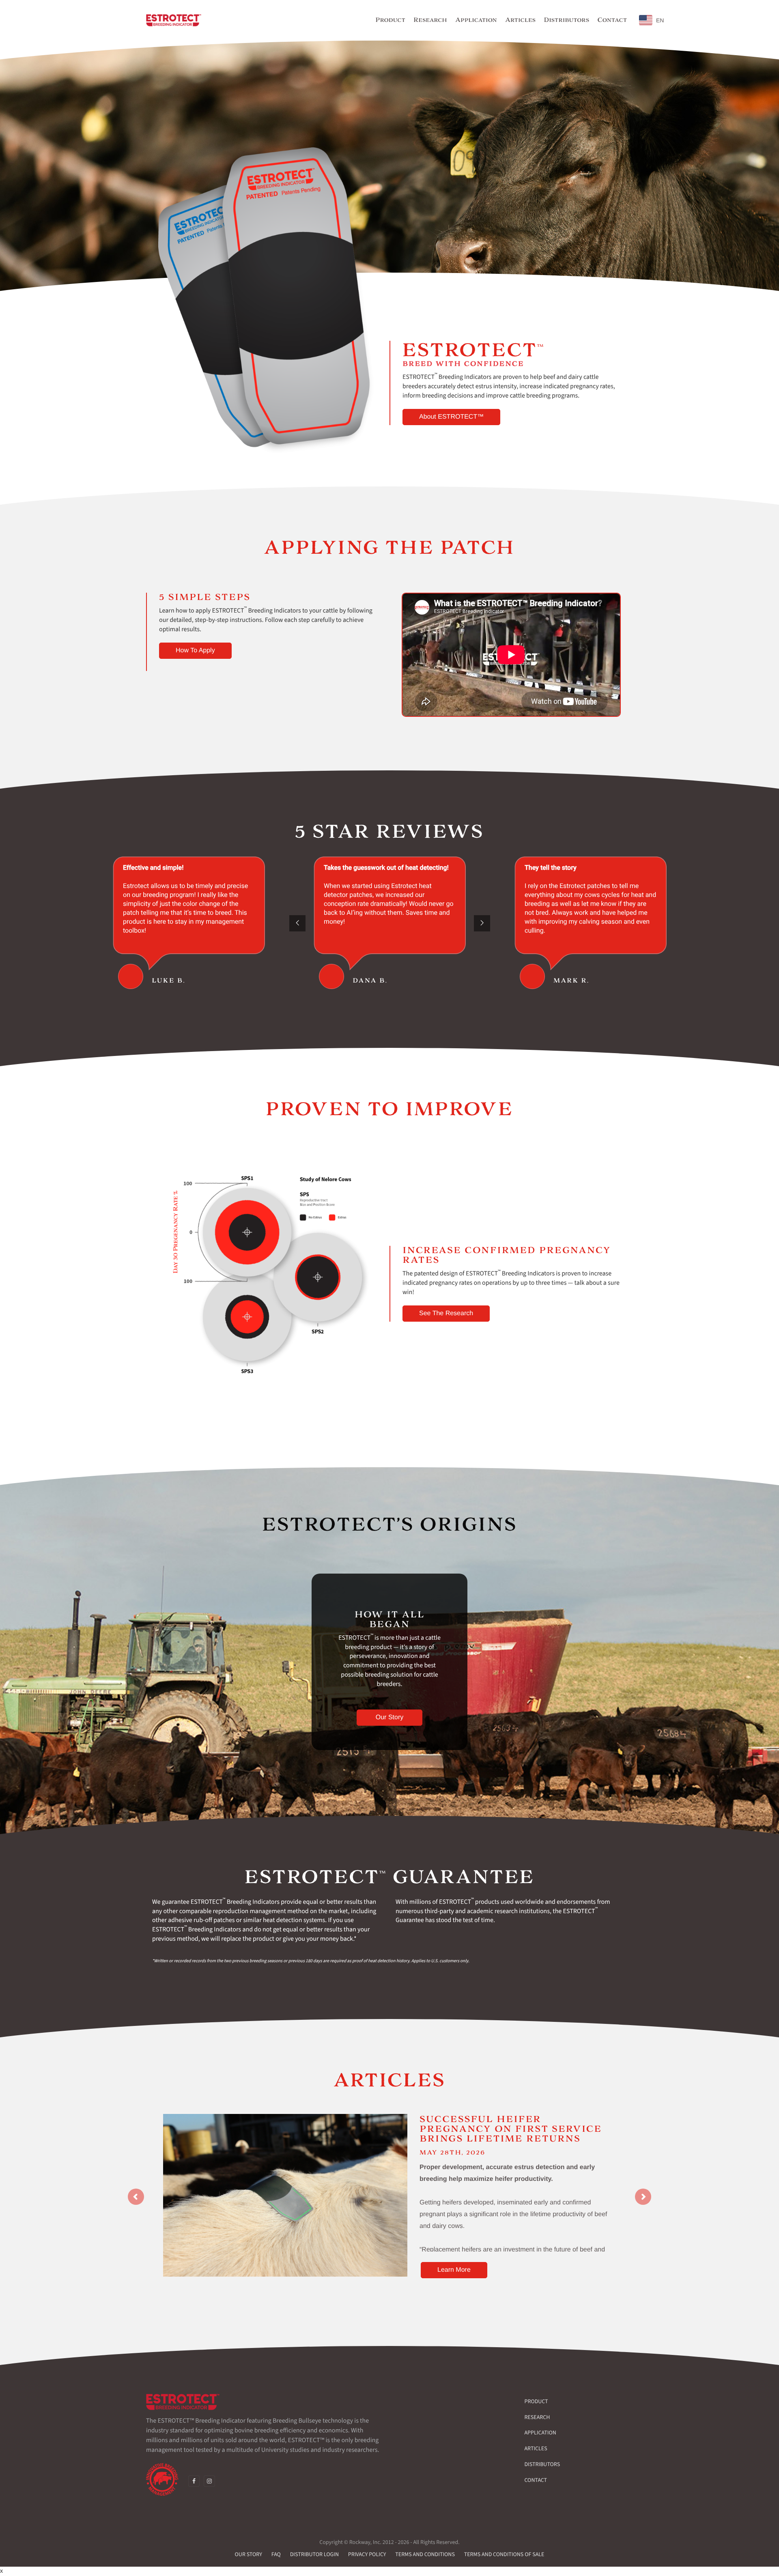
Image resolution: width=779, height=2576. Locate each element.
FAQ (276, 2554)
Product (536, 2402)
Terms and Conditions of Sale (504, 2554)
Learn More (454, 2270)
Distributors (542, 2464)
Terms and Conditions (425, 2554)
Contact (536, 2480)
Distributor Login (314, 2554)
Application (540, 2433)
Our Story (249, 2554)
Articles (536, 2449)
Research (537, 2417)
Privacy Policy (367, 2554)
